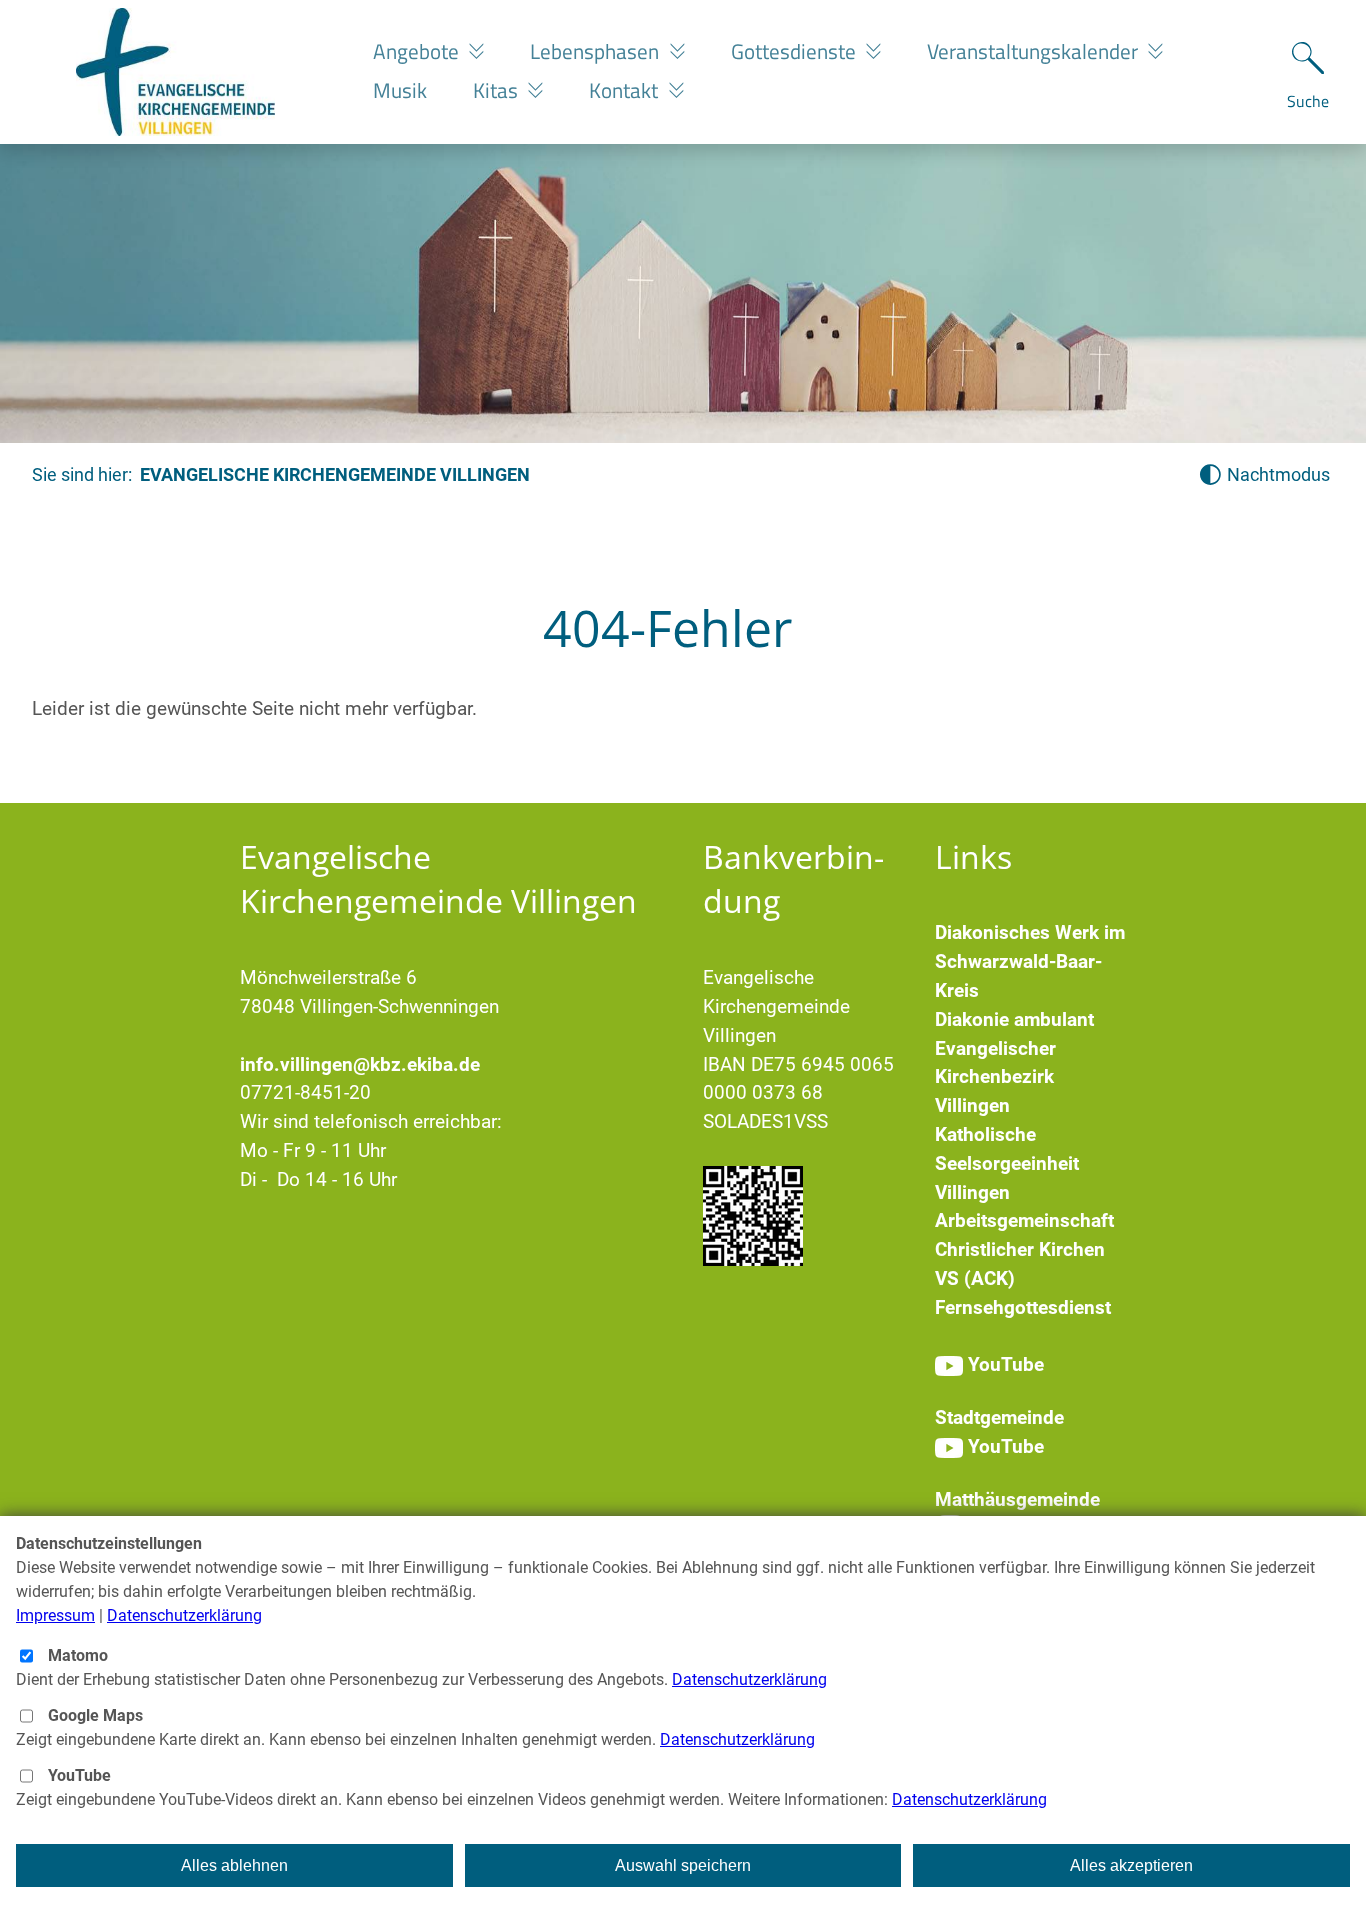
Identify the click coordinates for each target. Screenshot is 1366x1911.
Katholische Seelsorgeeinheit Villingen (1007, 1163)
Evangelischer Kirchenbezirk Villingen (995, 1077)
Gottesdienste (796, 51)
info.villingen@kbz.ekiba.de (360, 1064)
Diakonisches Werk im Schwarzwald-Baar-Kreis (1030, 961)
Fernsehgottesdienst (1023, 1307)
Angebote (418, 51)
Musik (400, 90)
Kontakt (626, 90)
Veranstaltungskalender (1035, 51)
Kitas (498, 90)
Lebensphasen (597, 51)
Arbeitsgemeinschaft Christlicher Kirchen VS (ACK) (1024, 1249)
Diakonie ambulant (1014, 1019)
